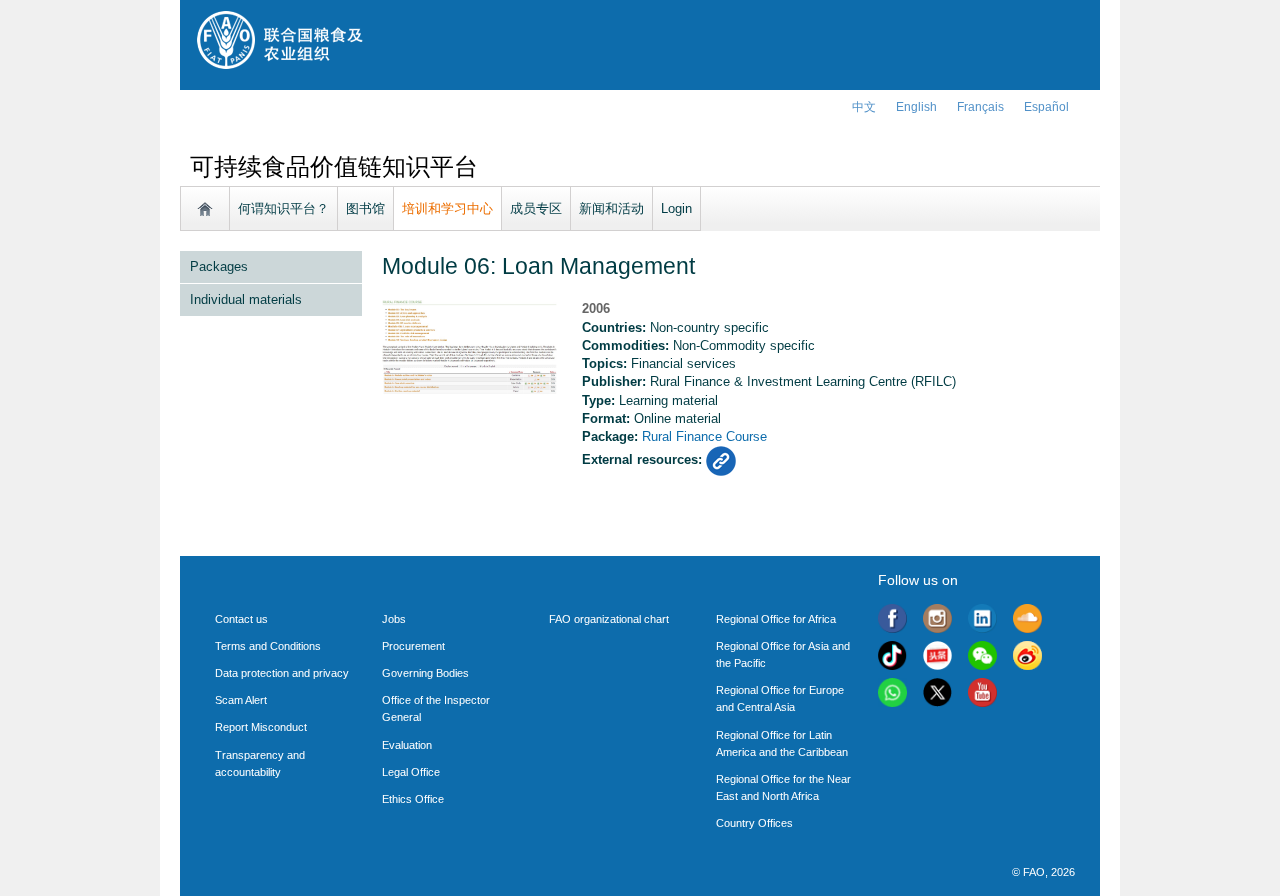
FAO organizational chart (609, 619)
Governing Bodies (425, 673)
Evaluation (407, 745)
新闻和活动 (611, 208)
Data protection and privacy (282, 673)
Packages (219, 266)
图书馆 (365, 208)
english (916, 107)
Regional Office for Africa (776, 619)
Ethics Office (413, 799)
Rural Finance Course (704, 436)
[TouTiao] (937, 657)
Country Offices (754, 823)
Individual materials (246, 299)
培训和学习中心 (447, 208)
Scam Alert (241, 700)
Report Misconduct (261, 727)
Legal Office (411, 772)
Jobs (394, 619)
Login (676, 208)
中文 (864, 107)
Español (1046, 107)
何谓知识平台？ (283, 208)
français (980, 107)
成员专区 (536, 208)
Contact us (241, 619)
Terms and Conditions (268, 646)
